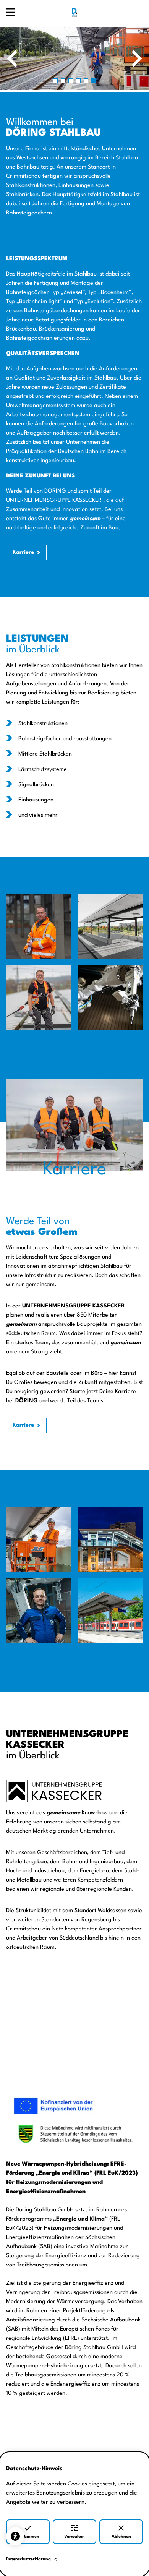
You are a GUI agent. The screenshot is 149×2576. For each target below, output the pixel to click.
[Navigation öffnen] (11, 12)
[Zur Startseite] (74, 12)
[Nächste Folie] (137, 58)
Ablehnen (121, 2537)
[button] (55, 81)
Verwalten (74, 2537)
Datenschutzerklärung (28, 2559)
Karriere (23, 552)
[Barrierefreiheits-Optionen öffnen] (15, 2536)
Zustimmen (28, 2537)
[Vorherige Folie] (12, 58)
